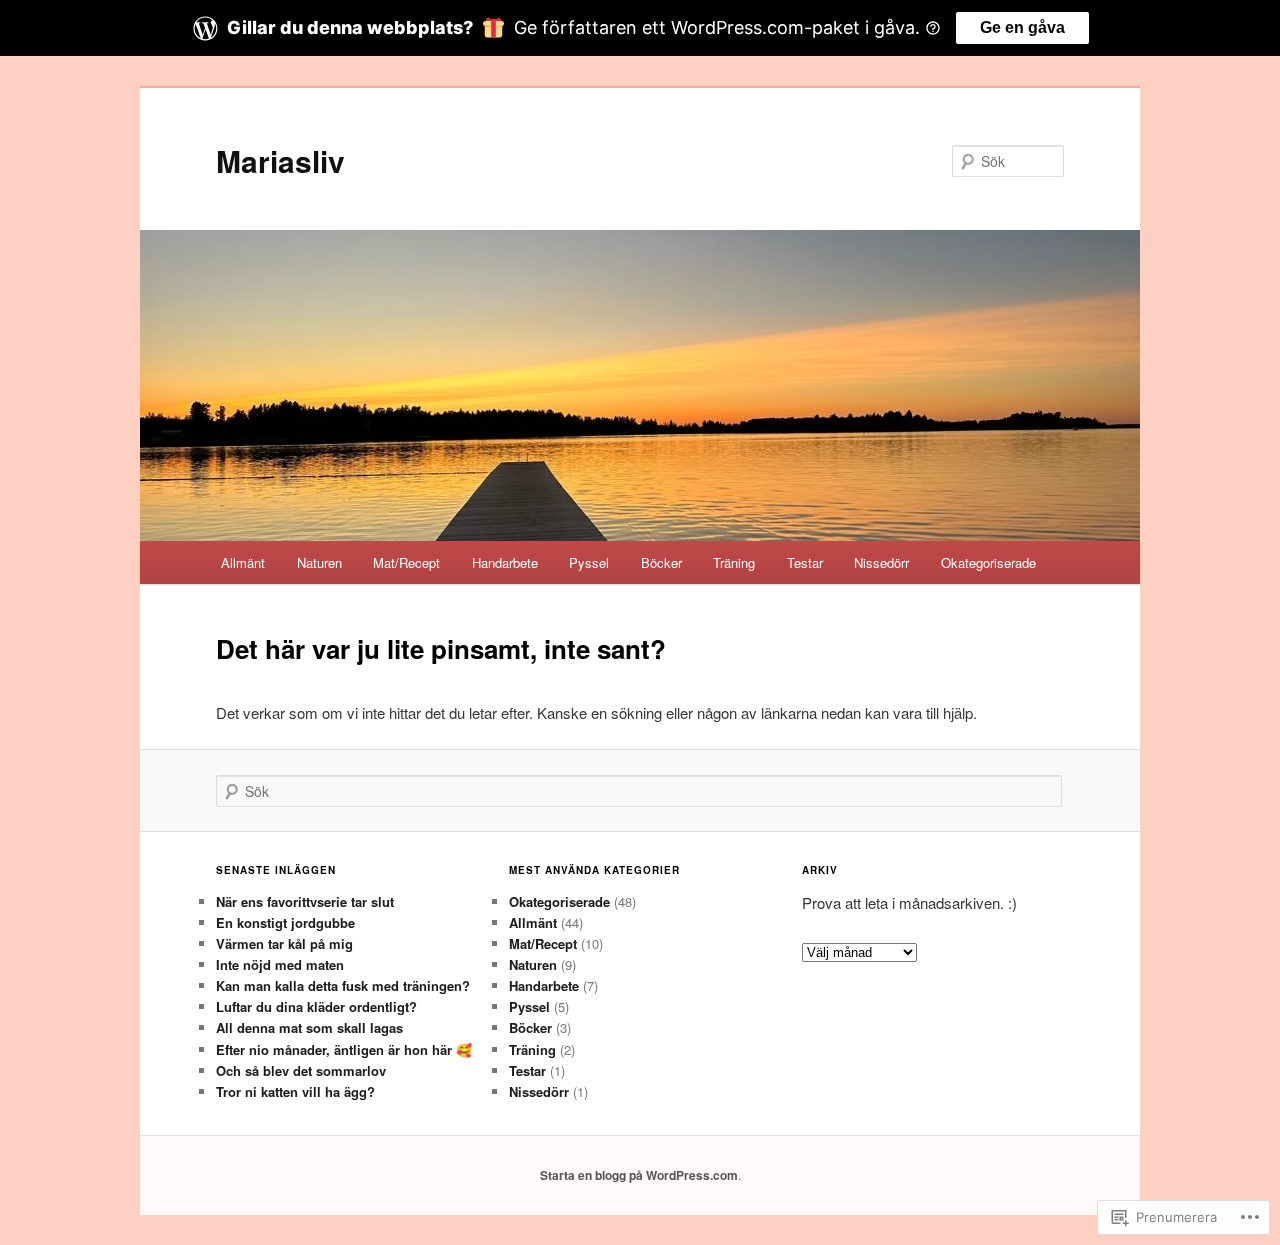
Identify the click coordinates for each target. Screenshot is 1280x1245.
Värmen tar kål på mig (284, 943)
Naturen (319, 562)
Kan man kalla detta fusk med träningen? (343, 985)
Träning (734, 562)
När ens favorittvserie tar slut (305, 901)
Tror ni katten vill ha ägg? (295, 1091)
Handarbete (505, 562)
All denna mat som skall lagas (309, 1027)
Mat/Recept (406, 562)
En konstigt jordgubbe (285, 922)
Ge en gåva (1022, 27)
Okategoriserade (988, 562)
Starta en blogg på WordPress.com (639, 1175)
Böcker (661, 562)
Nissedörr (881, 562)
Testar (805, 562)
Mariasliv (280, 160)
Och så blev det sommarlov (301, 1070)
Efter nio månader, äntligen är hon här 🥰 (344, 1049)
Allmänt (243, 562)
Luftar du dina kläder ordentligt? (316, 1006)
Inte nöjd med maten (280, 964)
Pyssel (589, 562)
